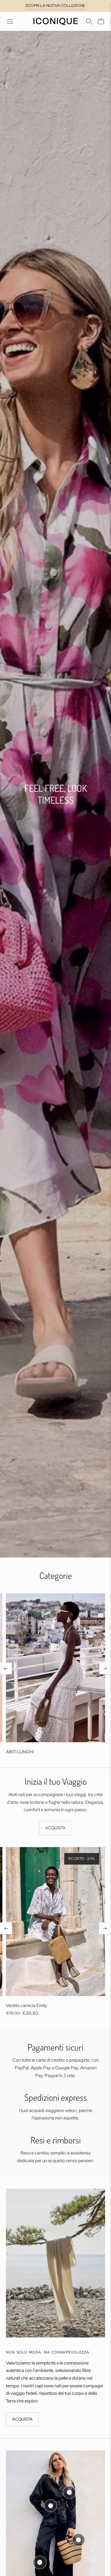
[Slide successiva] (105, 1668)
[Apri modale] (69, 2492)
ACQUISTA (55, 1828)
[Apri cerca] (89, 21)
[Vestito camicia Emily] (55, 1922)
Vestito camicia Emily (26, 2006)
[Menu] (10, 21)
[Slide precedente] (6, 1668)
